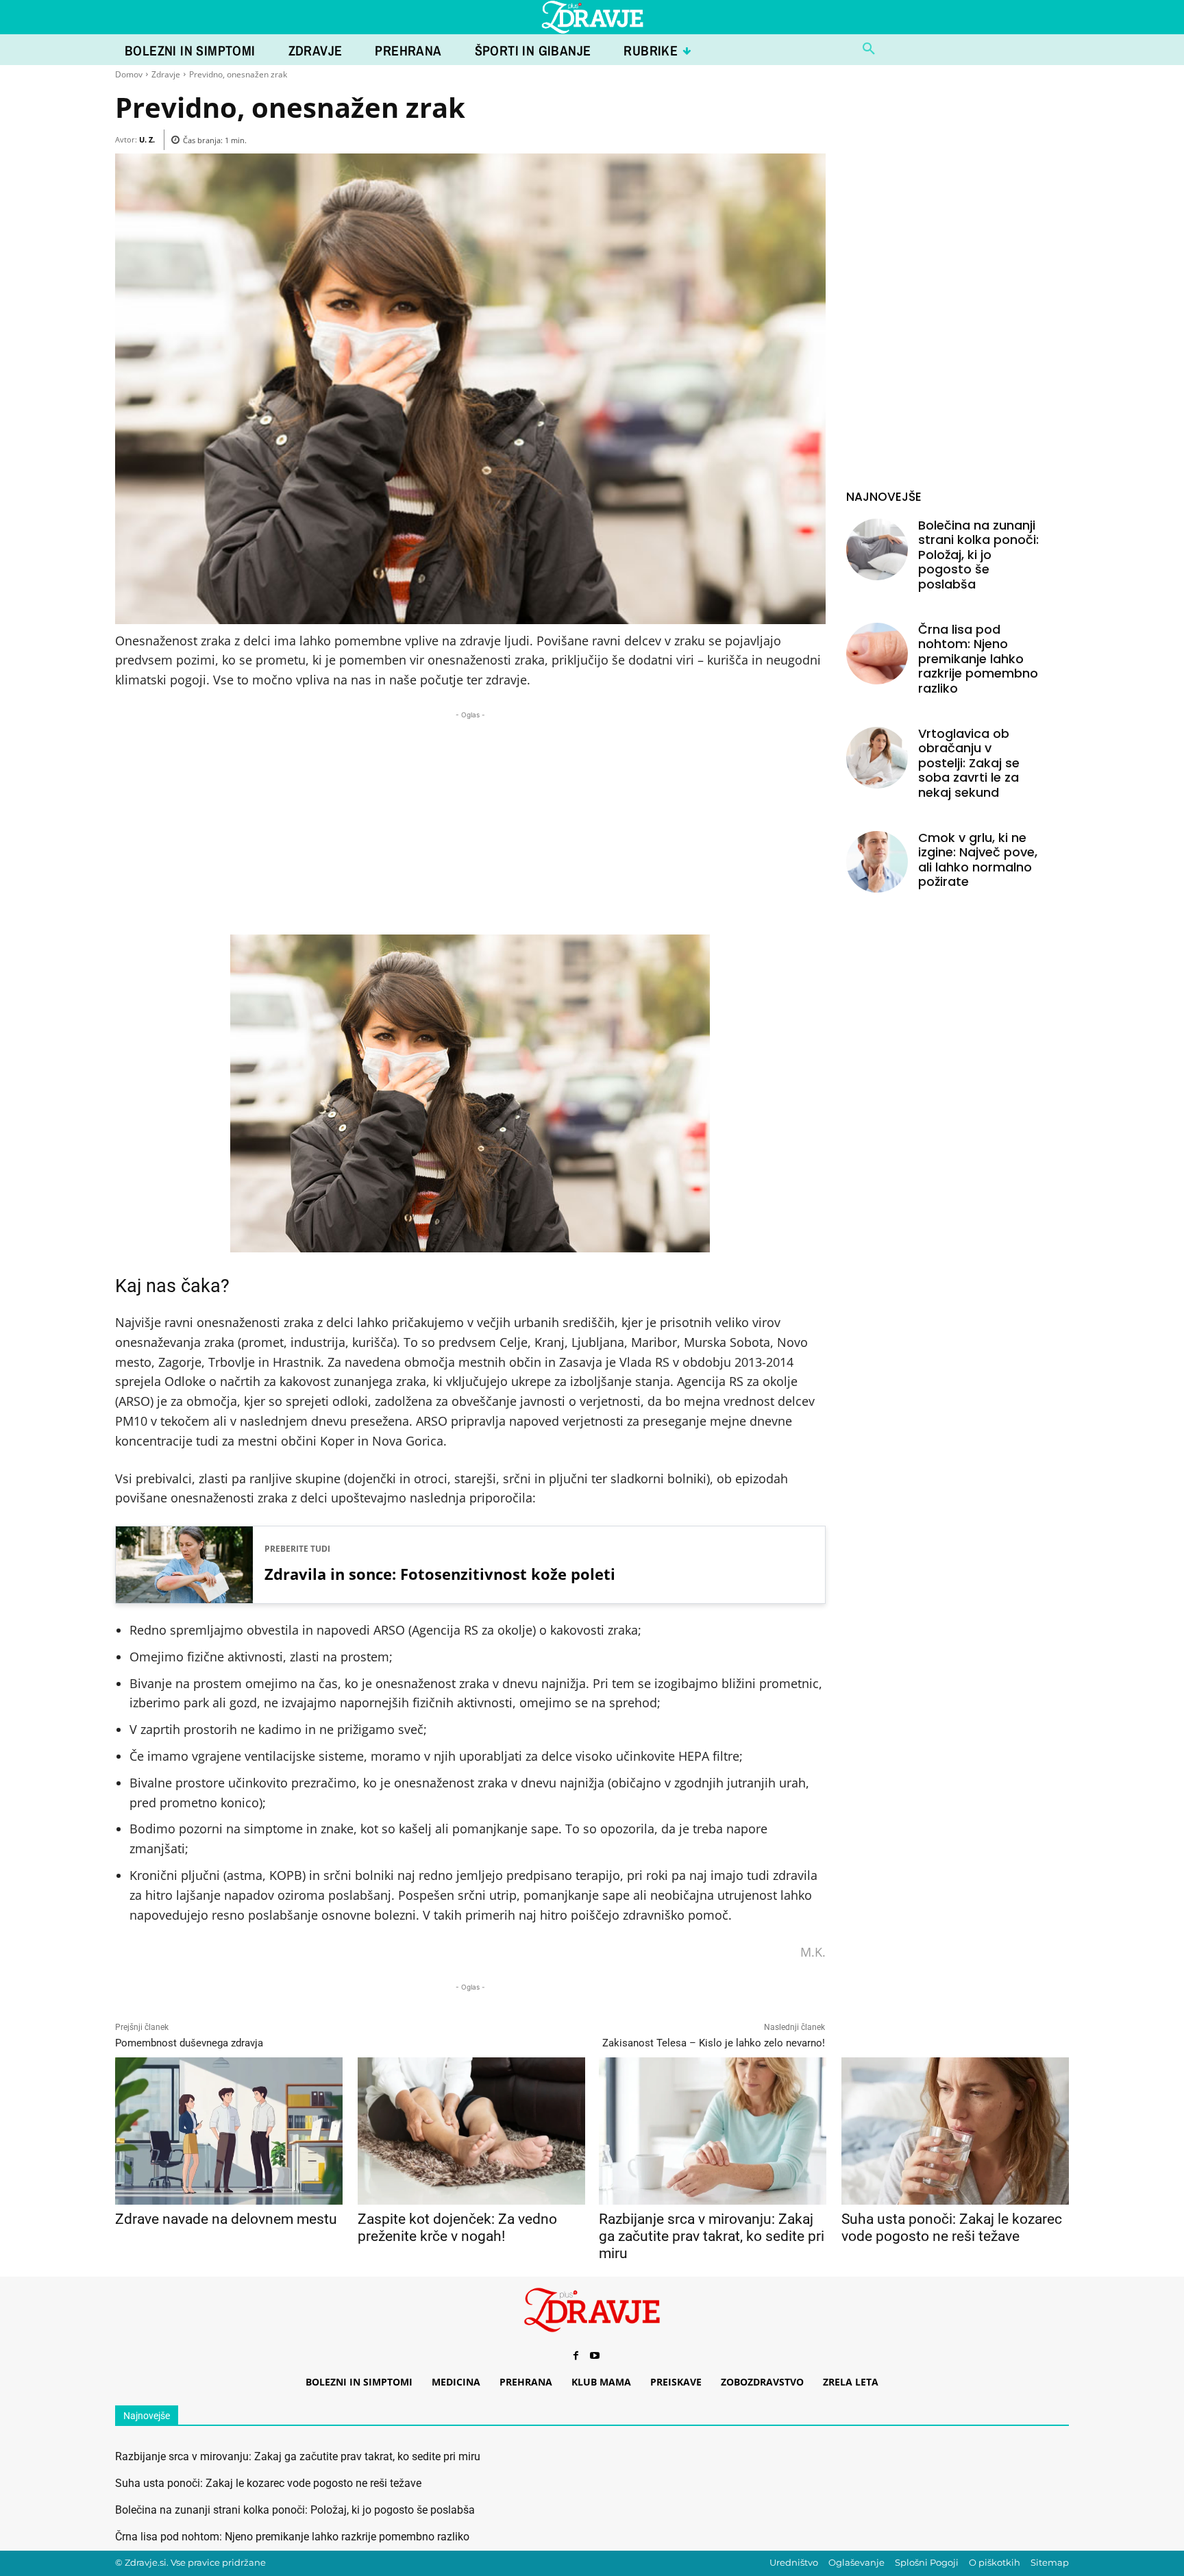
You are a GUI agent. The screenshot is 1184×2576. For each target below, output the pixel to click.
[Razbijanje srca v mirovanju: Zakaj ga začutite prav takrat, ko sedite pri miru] (712, 2131)
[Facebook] (576, 2356)
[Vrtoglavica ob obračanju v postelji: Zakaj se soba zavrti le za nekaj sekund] (877, 758)
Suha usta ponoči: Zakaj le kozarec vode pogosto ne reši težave (952, 2228)
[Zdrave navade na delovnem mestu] (229, 2131)
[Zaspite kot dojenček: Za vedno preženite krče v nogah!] (471, 2131)
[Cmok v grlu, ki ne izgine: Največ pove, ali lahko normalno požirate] (877, 862)
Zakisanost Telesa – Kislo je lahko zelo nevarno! (714, 2043)
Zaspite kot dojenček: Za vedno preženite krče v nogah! (457, 2228)
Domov (129, 74)
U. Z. (147, 139)
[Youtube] (595, 2356)
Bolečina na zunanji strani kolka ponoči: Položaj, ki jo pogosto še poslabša (978, 555)
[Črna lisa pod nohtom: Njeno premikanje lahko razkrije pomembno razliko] (877, 654)
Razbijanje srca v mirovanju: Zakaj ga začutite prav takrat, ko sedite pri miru (712, 2236)
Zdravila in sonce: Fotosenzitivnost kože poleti (440, 1574)
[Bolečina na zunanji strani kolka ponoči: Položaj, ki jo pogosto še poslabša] (877, 549)
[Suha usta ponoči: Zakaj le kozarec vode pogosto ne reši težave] (955, 2131)
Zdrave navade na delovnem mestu (226, 2219)
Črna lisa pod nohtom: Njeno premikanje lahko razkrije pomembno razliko (978, 659)
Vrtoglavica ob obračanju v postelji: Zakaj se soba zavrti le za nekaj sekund (969, 763)
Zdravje (166, 74)
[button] (869, 49)
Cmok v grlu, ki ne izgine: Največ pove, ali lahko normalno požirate (978, 860)
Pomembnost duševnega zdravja (189, 2043)
